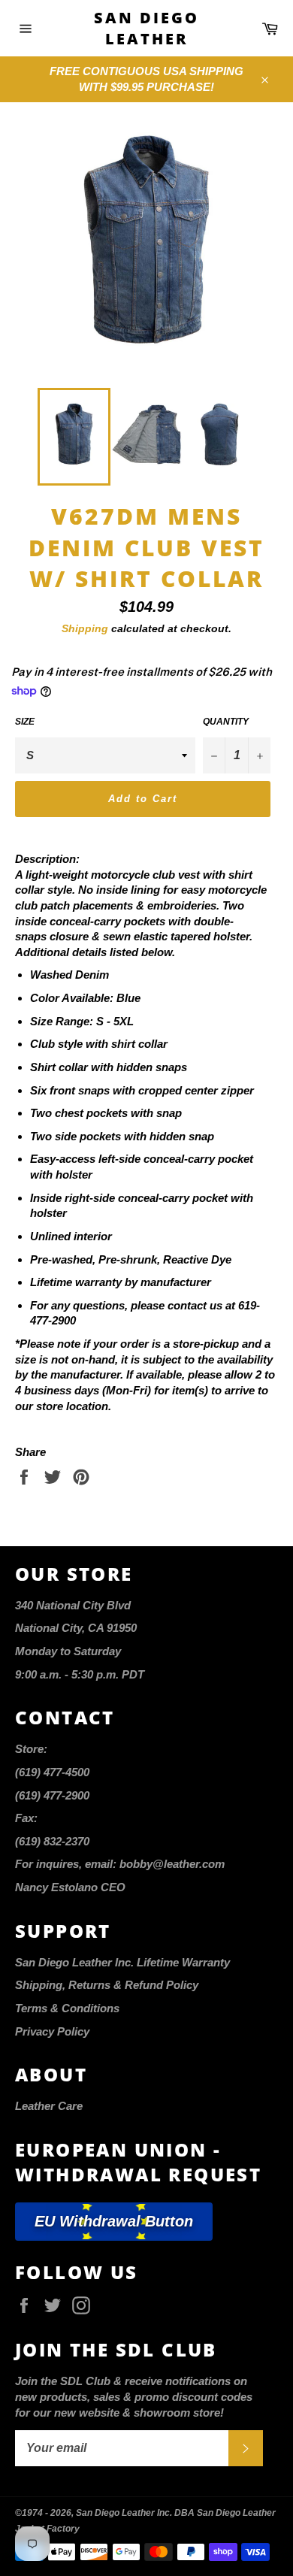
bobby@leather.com (172, 1864)
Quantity (226, 722)
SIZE (25, 722)
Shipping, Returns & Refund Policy (107, 1985)
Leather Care (49, 2106)
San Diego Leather (146, 28)
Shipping (85, 628)
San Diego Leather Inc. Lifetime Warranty (122, 1962)
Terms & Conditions (67, 2008)
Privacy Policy (52, 2031)
